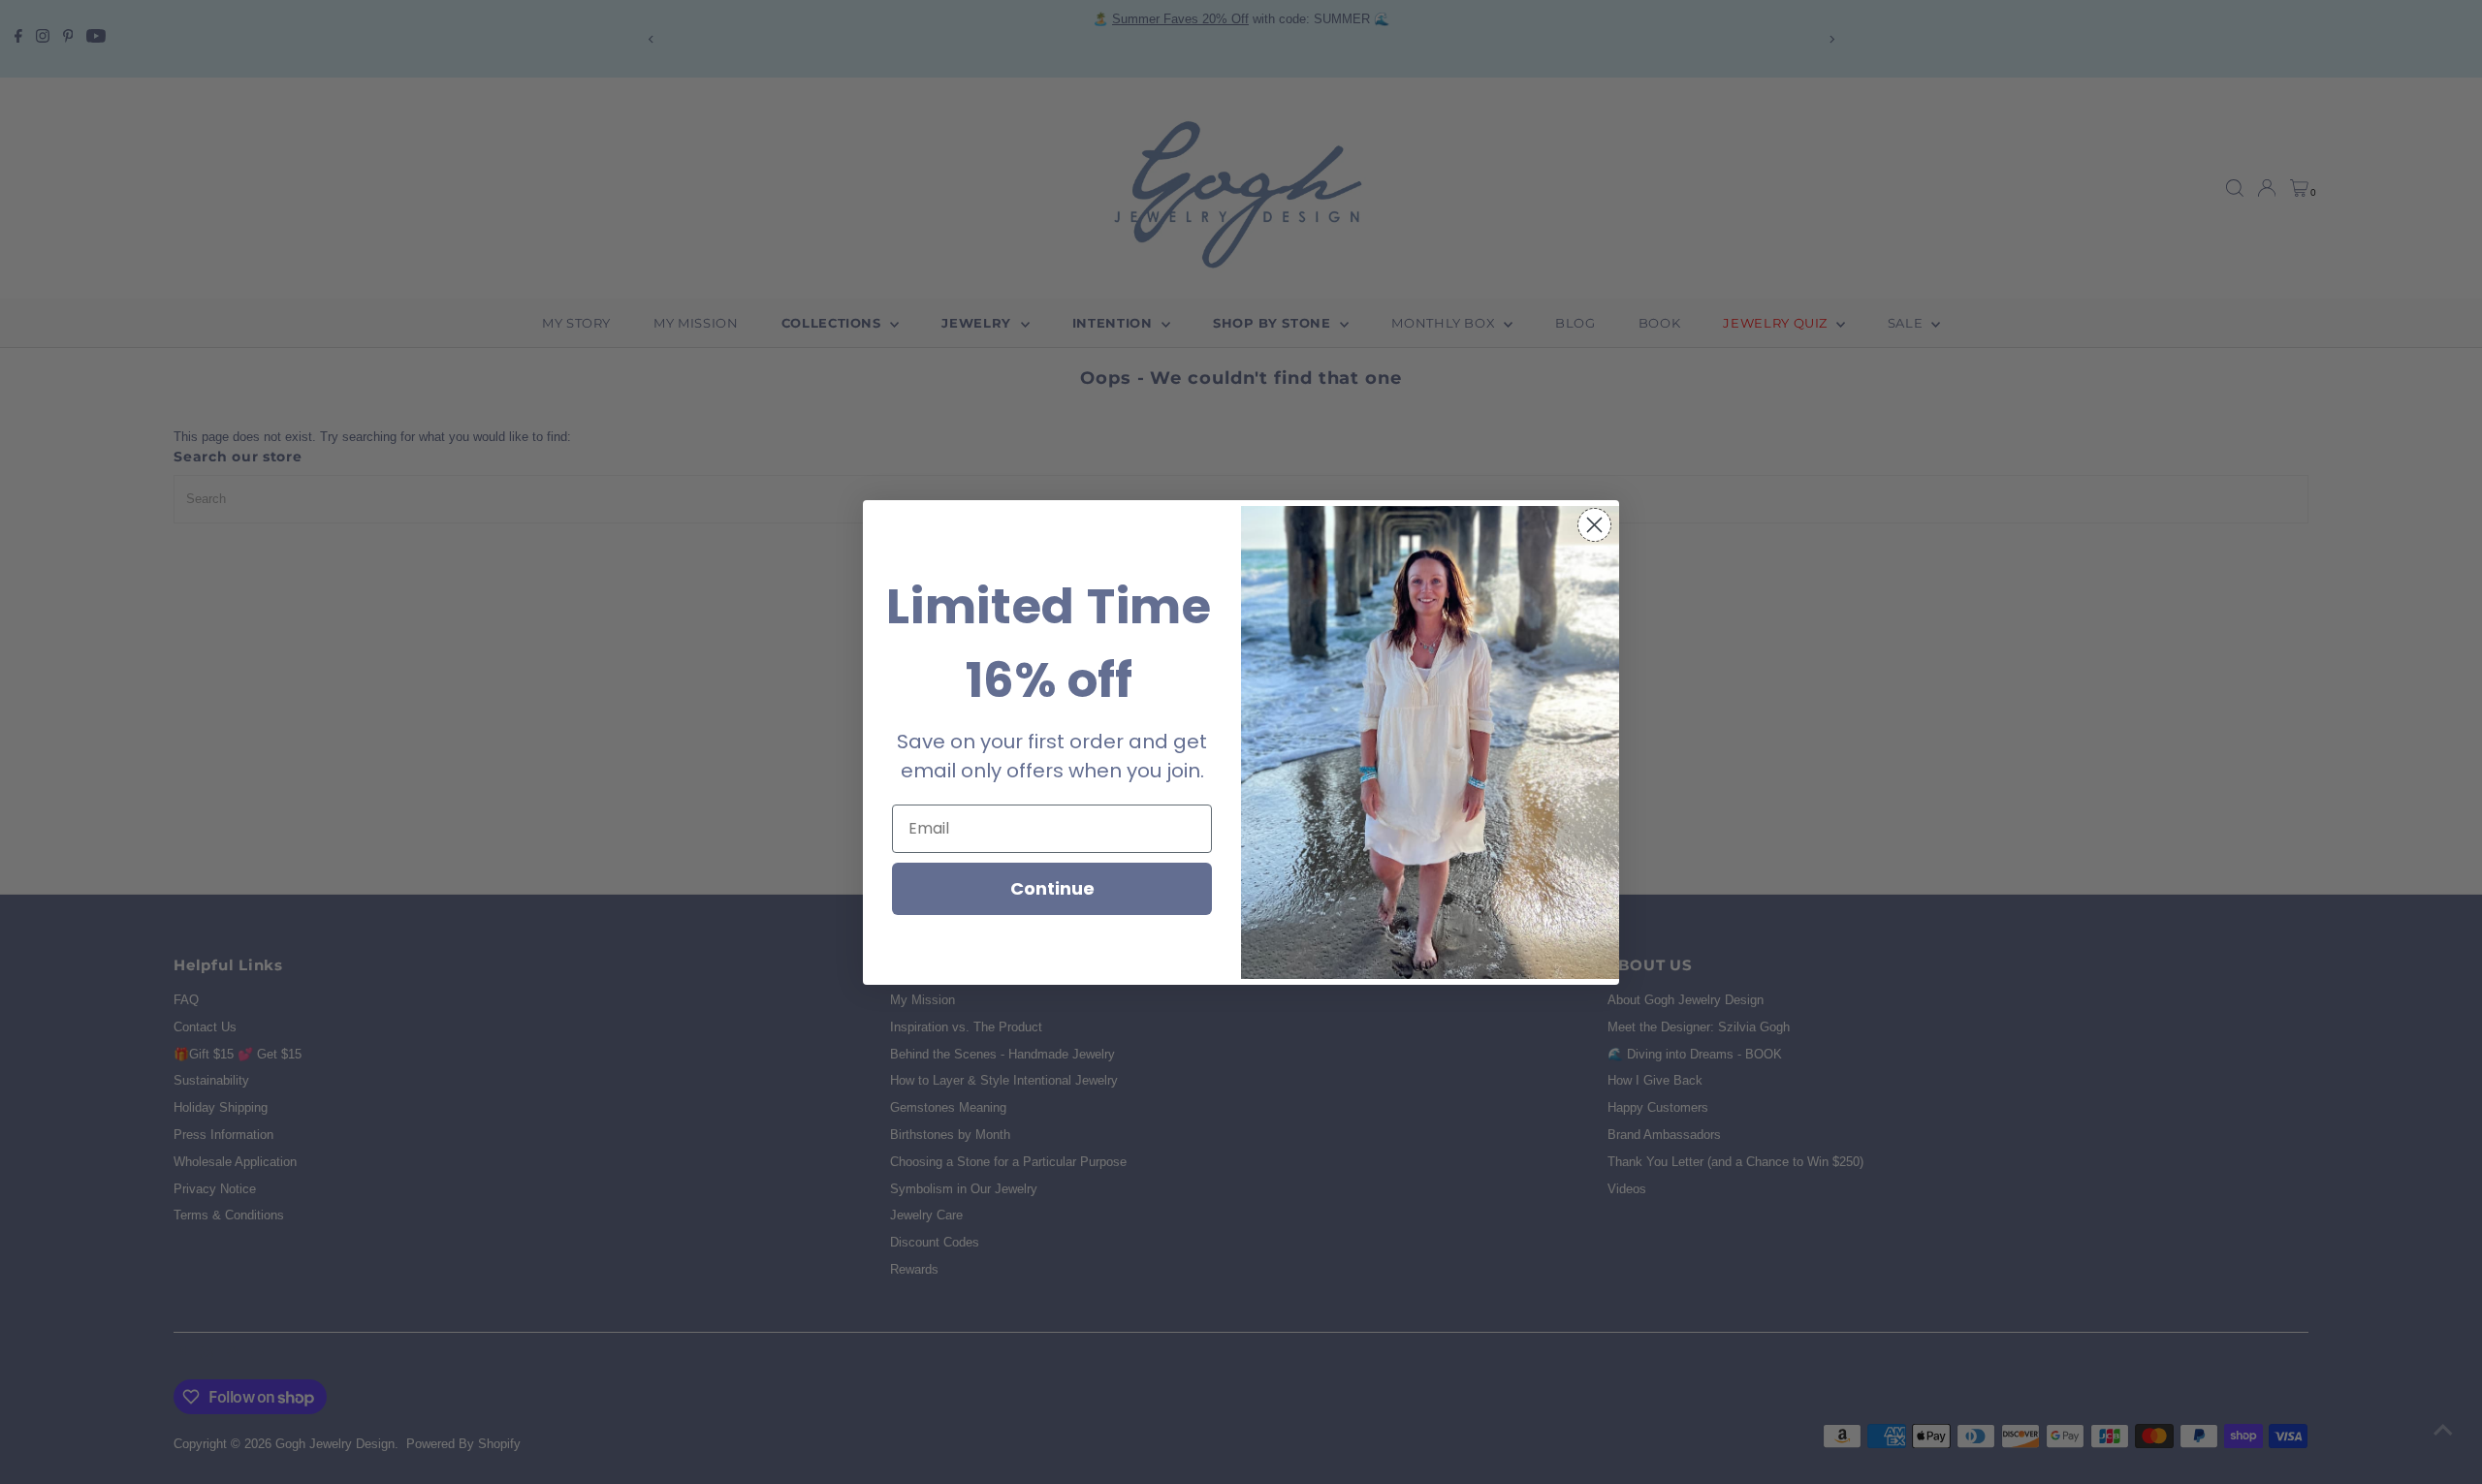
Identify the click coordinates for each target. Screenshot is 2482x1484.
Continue (1052, 888)
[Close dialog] (1594, 525)
